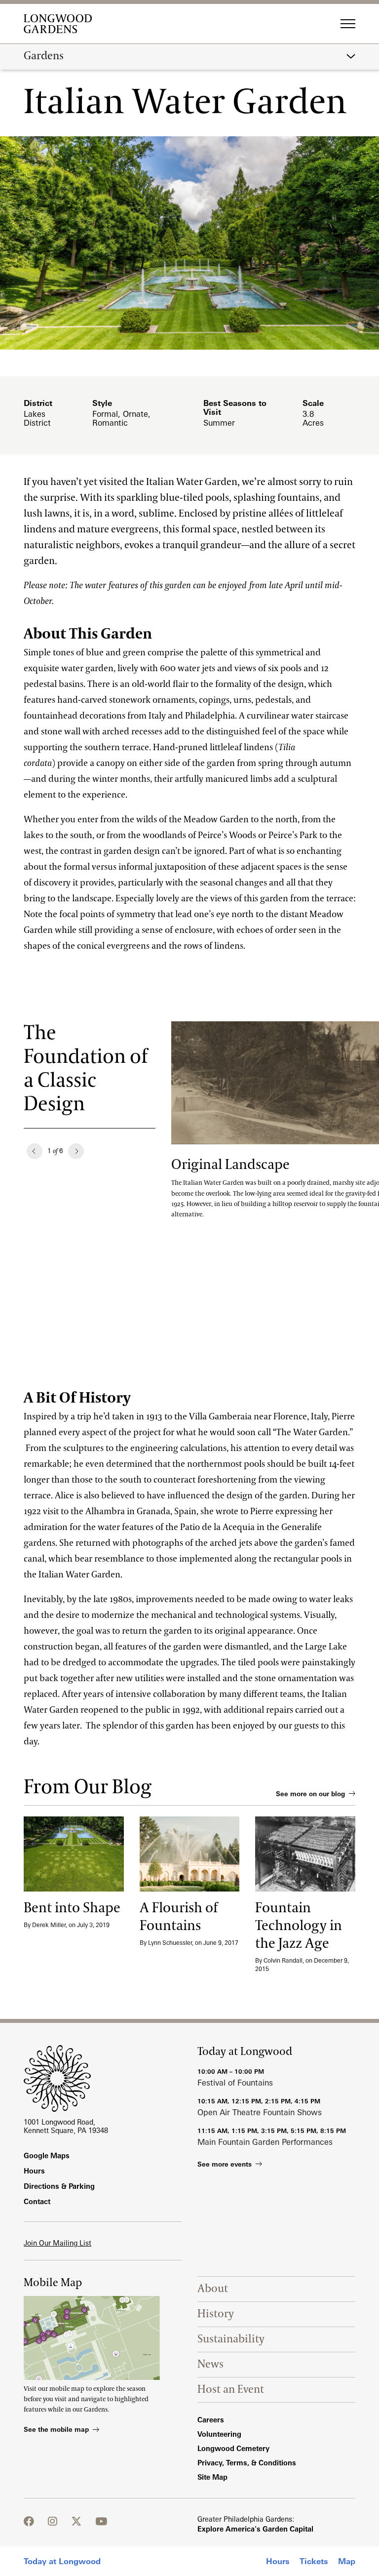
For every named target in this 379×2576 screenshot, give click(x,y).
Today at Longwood (62, 2561)
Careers (211, 2420)
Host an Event (231, 2390)
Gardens (44, 56)
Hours (278, 2561)
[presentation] (74, 1854)
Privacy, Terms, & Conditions (247, 2463)
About (213, 2289)
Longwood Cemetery (233, 2448)
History (216, 2314)
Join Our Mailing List (57, 2243)
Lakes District (37, 418)
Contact (37, 2201)
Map (347, 2561)
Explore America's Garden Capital (255, 2529)
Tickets (314, 2561)
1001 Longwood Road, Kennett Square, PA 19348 (66, 2126)
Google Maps (47, 2155)
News (210, 2364)
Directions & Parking (59, 2186)
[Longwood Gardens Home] (61, 24)
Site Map (212, 2477)
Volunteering (219, 2434)
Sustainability (231, 2339)
